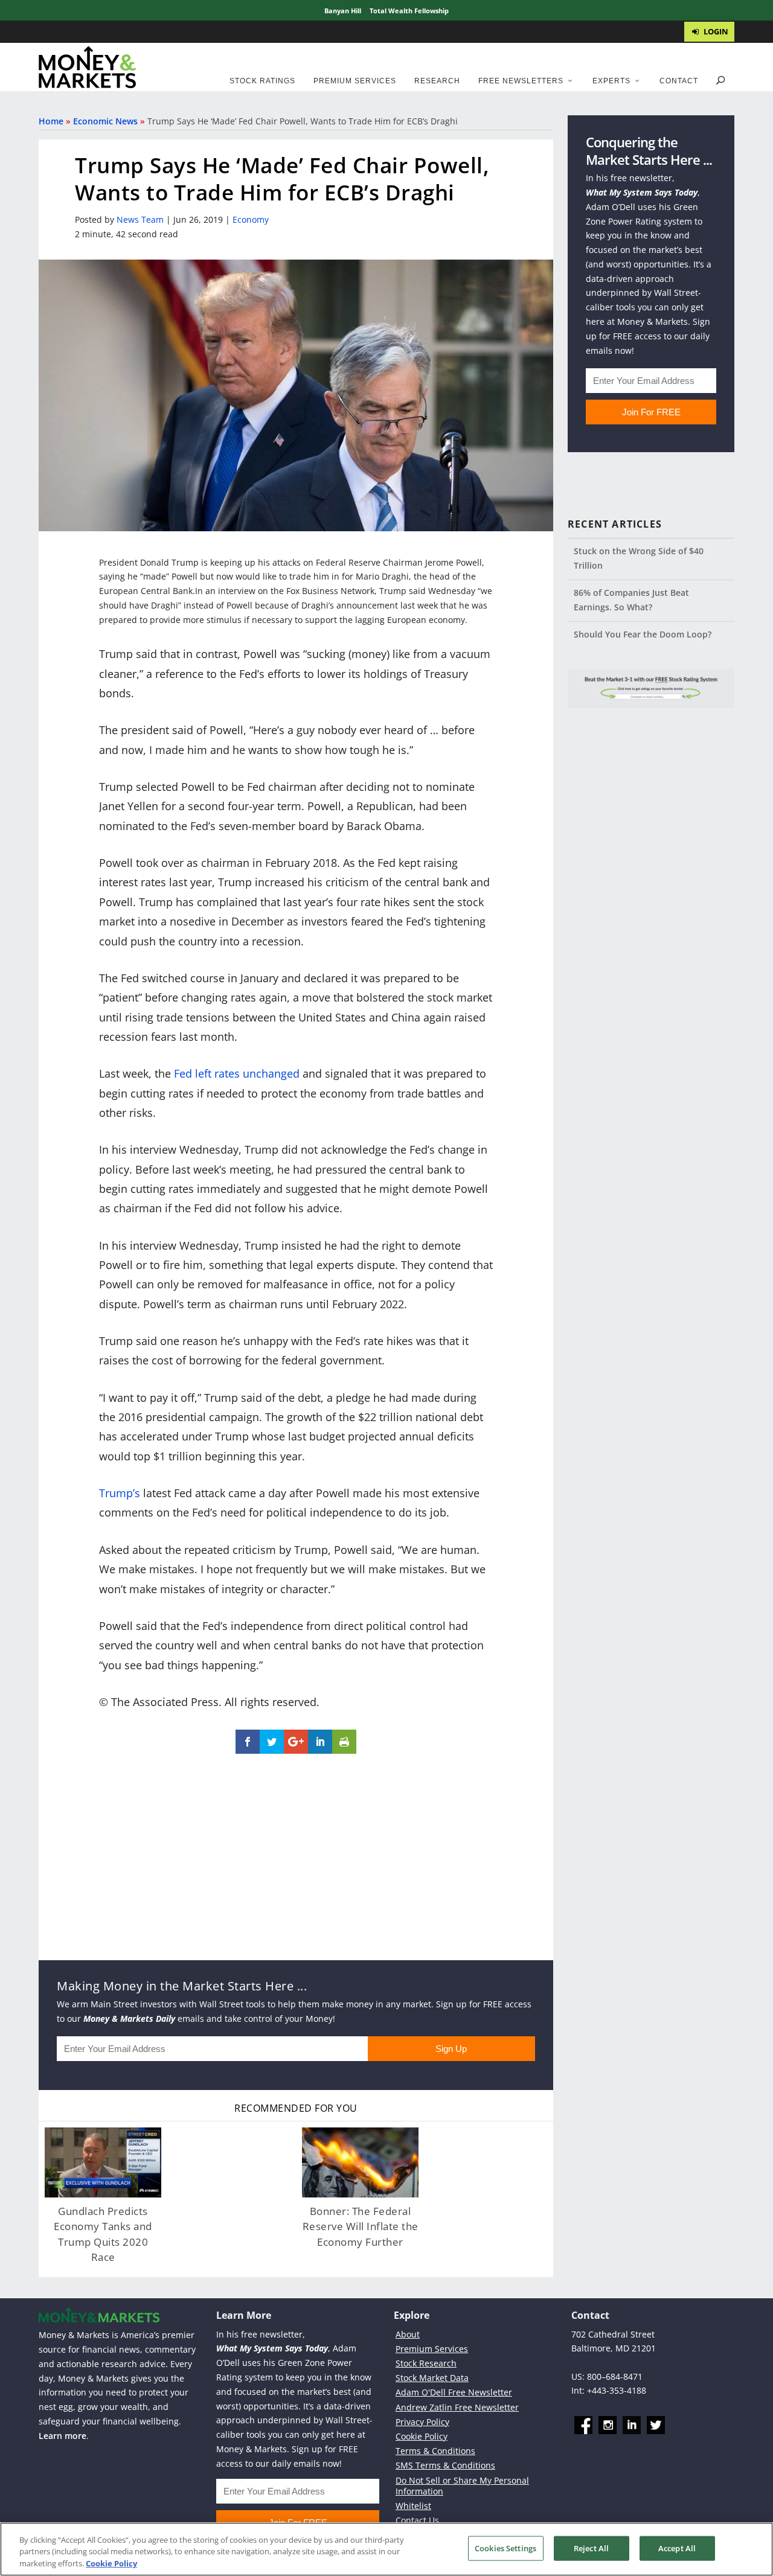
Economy (251, 219)
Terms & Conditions (435, 2451)
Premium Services (355, 81)
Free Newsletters (521, 81)
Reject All (591, 2548)
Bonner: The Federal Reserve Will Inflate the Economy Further (361, 2226)
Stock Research (426, 2363)
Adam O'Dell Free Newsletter (454, 2392)
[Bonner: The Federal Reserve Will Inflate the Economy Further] (360, 2162)
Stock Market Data (432, 2378)
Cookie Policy (422, 2436)
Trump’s (120, 1493)
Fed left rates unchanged (237, 1073)
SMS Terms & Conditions (445, 2465)
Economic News (105, 121)
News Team (140, 219)
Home (51, 121)
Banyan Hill (343, 11)
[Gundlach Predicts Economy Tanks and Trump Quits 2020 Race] (103, 2162)
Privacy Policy (422, 2422)
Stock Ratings (262, 81)
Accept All (677, 2548)
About (408, 2334)
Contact (679, 81)
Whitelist (413, 2506)
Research (437, 81)
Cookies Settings (505, 2548)
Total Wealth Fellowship (409, 11)
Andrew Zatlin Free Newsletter (457, 2407)
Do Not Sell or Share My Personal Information (462, 2485)
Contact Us (417, 2520)
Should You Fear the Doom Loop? (643, 634)
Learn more (63, 2435)
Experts (611, 81)
